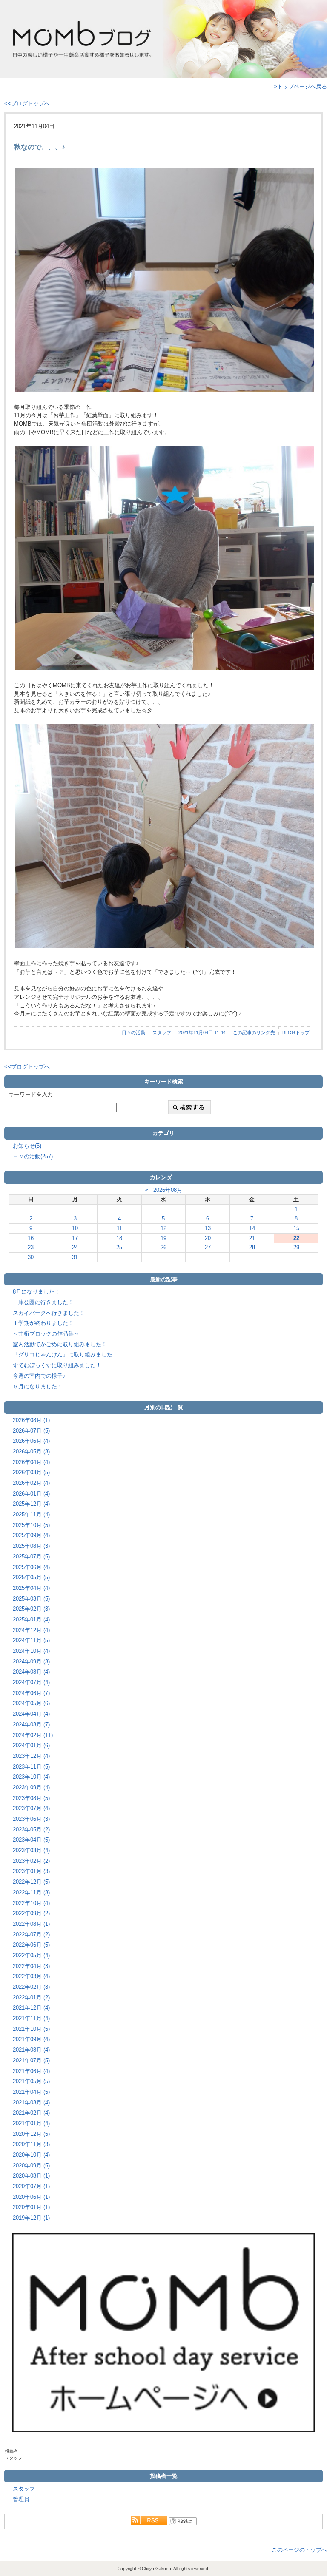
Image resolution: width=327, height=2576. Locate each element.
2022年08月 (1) (31, 1924)
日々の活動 (133, 1032)
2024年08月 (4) (31, 1672)
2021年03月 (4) (31, 2103)
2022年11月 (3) (31, 1892)
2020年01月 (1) (31, 2207)
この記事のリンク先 (254, 1032)
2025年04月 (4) (31, 1588)
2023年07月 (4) (31, 1808)
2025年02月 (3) (31, 1609)
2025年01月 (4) (31, 1619)
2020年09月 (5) (31, 2165)
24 (75, 1247)
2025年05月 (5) (31, 1577)
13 (208, 1228)
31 (75, 1257)
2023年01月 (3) (31, 1871)
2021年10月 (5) (31, 2029)
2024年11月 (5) (31, 1640)
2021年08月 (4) (31, 2050)
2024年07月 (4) (31, 1682)
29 (296, 1247)
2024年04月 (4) (31, 1714)
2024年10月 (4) (31, 1651)
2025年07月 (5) (31, 1557)
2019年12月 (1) (31, 2218)
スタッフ (162, 1032)
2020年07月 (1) (31, 2186)
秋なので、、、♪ (40, 147)
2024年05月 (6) (31, 1703)
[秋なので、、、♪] (163, 280)
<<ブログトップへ (27, 104)
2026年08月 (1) (31, 1420)
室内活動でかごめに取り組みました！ (60, 1344)
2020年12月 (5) (31, 2134)
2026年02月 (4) (31, 1483)
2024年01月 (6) (31, 1745)
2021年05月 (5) (31, 2081)
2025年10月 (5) (31, 1525)
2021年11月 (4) (31, 2018)
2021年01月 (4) (31, 2123)
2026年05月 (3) (31, 1451)
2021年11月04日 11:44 (202, 1032)
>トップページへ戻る (300, 87)
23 (31, 1247)
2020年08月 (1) (31, 2176)
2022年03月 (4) (31, 1976)
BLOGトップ (296, 1032)
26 (163, 1247)
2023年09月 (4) (31, 1787)
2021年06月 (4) (31, 2071)
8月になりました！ (36, 1292)
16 (31, 1238)
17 (75, 1238)
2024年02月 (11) (33, 1735)
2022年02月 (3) (31, 1987)
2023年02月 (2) (31, 1861)
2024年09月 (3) (31, 1662)
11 (119, 1228)
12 (163, 1228)
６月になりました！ (38, 1386)
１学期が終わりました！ (43, 1323)
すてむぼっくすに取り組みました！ (57, 1365)
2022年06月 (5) (31, 1945)
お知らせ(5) (27, 1146)
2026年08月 (168, 1190)
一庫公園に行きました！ (43, 1302)
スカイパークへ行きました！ (49, 1313)
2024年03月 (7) (31, 1724)
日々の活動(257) (33, 1156)
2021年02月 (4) (31, 2113)
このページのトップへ (299, 2550)
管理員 (21, 2499)
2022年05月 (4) (31, 1955)
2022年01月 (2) (31, 1997)
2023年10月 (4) (31, 1777)
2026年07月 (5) (31, 1431)
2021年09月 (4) (31, 2039)
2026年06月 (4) (31, 1441)
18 (119, 1238)
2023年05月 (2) (31, 1830)
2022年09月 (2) (31, 1913)
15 (296, 1228)
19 (163, 1238)
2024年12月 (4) (31, 1630)
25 (119, 1247)
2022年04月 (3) (31, 1966)
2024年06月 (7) (31, 1693)
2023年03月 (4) (31, 1850)
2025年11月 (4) (31, 1514)
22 (296, 1238)
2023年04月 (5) (31, 1840)
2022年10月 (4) (31, 1903)
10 (75, 1228)
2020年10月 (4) (31, 2155)
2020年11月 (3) (31, 2144)
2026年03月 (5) (31, 1472)
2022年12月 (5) (31, 1882)
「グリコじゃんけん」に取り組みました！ (65, 1355)
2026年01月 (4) (31, 1494)
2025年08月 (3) (31, 1546)
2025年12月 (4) (31, 1504)
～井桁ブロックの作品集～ (46, 1334)
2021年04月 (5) (31, 2092)
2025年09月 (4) (31, 1535)
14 (252, 1228)
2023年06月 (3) (31, 1819)
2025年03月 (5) (31, 1599)
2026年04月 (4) (31, 1462)
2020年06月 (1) (31, 2197)
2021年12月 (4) (31, 2008)
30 (31, 1257)
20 (208, 1238)
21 (252, 1238)
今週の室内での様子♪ (39, 1376)
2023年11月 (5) (31, 1767)
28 (252, 1247)
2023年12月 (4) (31, 1756)
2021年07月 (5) (31, 2060)
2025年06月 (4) (31, 1567)
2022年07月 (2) (31, 1935)
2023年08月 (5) (31, 1798)
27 (208, 1247)
